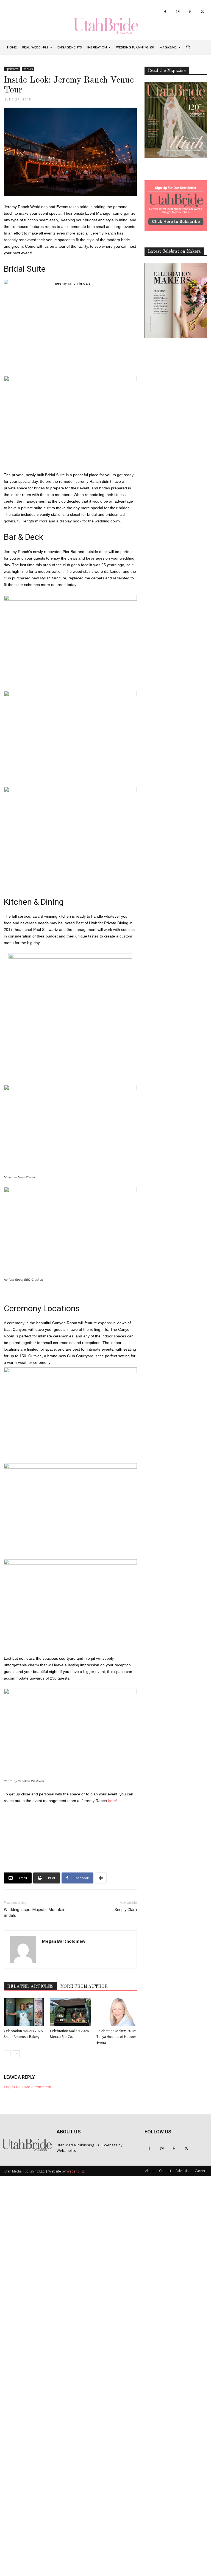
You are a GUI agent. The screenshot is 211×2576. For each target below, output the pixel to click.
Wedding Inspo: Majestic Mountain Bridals (35, 1913)
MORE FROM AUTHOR (84, 1987)
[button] (188, 47)
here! (113, 1801)
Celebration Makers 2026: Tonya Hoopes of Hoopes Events (116, 2037)
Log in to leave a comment (28, 2087)
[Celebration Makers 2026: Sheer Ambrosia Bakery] (24, 2012)
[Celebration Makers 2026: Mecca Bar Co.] (70, 2012)
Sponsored (12, 69)
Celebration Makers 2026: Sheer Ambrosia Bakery (24, 2034)
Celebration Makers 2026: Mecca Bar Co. (70, 2034)
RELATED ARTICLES (30, 1987)
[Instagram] (178, 12)
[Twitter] (202, 12)
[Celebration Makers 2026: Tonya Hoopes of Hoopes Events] (117, 2012)
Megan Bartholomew (64, 1941)
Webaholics (66, 2150)
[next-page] (16, 2054)
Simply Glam (126, 1910)
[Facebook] (165, 12)
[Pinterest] (190, 12)
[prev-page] (7, 2054)
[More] (101, 1878)
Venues (28, 69)
